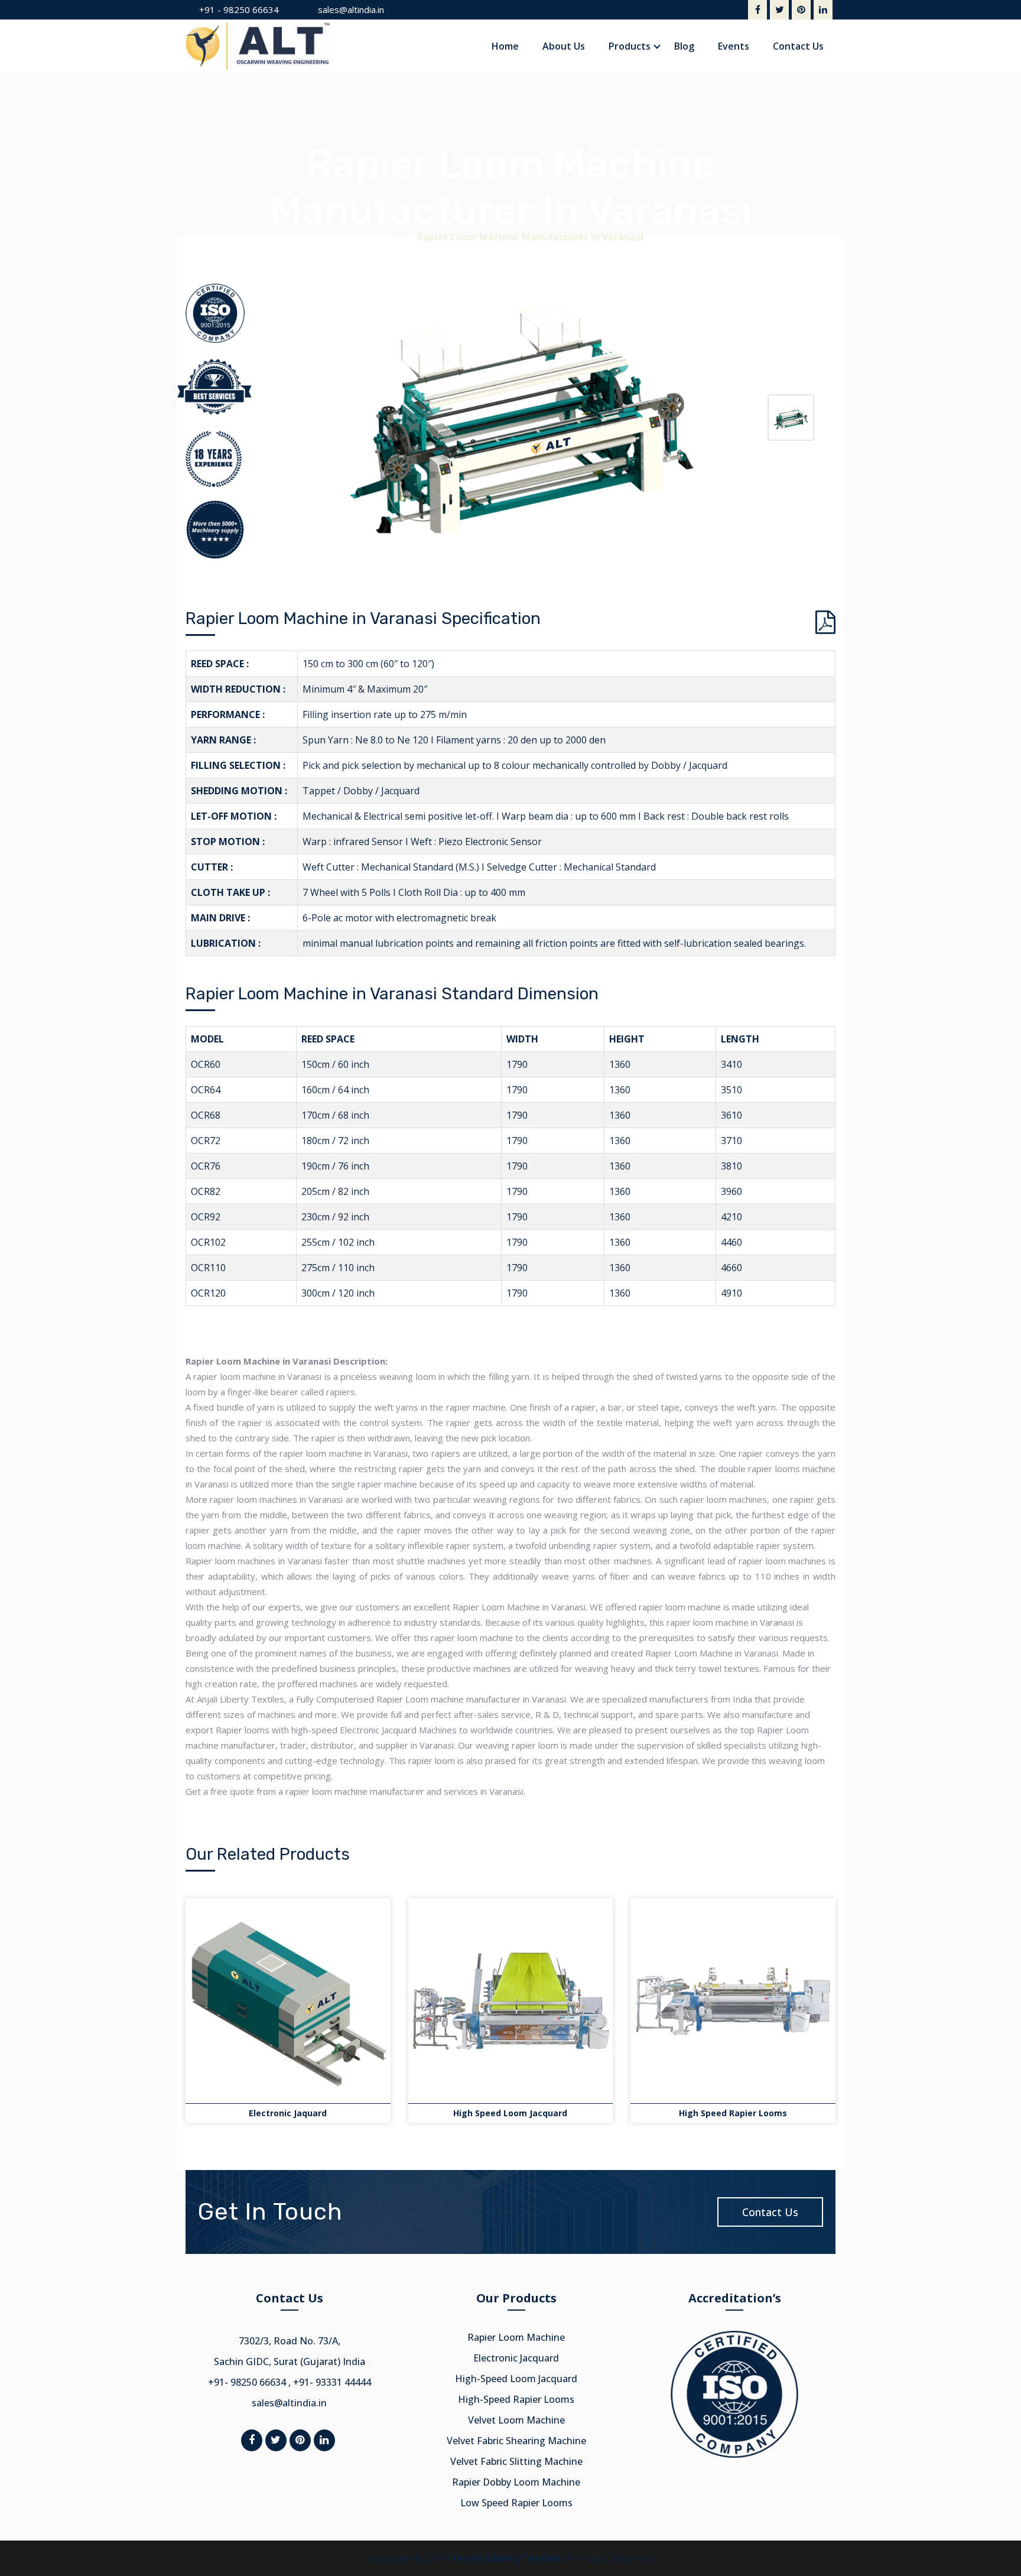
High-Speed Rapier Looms (516, 2399)
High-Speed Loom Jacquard (516, 2379)
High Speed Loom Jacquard (510, 2113)
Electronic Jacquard (516, 2358)
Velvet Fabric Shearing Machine (516, 2441)
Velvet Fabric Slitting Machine (516, 2461)
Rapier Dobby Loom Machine (516, 2482)
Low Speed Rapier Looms (516, 2503)
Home (392, 237)
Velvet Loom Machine (516, 2420)
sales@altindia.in (351, 9)
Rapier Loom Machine (516, 2337)
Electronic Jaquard (288, 2113)
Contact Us (770, 2212)
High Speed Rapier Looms (733, 2113)
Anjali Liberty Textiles (507, 2558)
